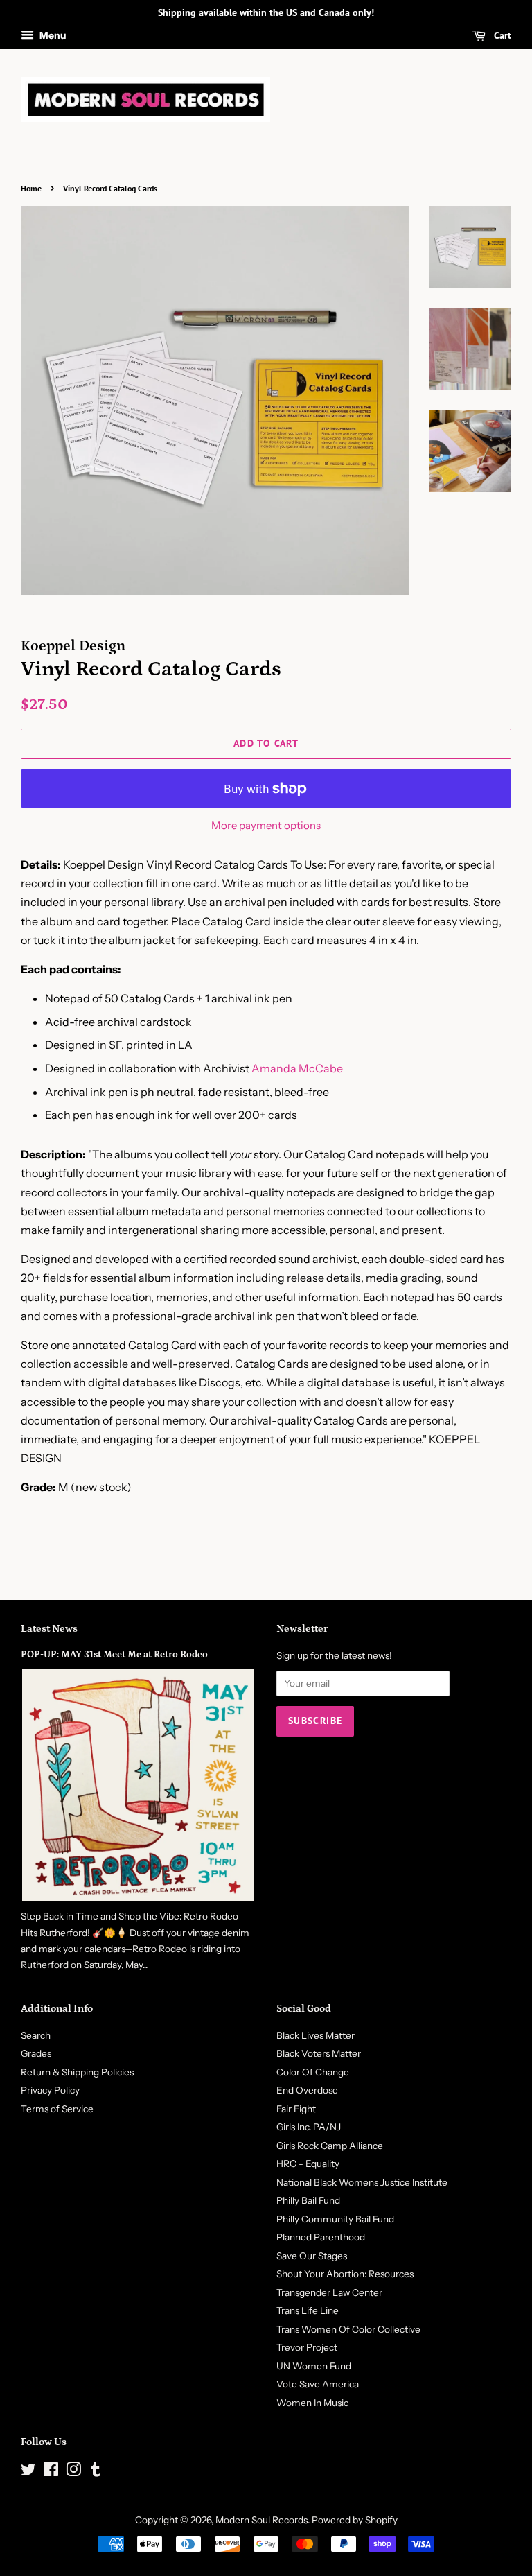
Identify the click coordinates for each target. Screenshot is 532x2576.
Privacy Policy (50, 2090)
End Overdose (307, 2090)
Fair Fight (296, 2109)
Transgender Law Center (329, 2292)
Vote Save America (318, 2384)
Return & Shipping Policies (77, 2072)
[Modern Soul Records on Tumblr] (96, 2472)
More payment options (266, 825)
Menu (52, 35)
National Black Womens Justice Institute (362, 2182)
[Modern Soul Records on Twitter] (28, 2472)
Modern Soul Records (261, 2520)
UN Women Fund (314, 2366)
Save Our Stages (312, 2256)
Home (31, 188)
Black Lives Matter (316, 2035)
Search (36, 2035)
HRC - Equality (308, 2164)
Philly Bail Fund (308, 2200)
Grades (36, 2053)
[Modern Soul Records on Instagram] (73, 2472)
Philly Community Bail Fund (335, 2219)
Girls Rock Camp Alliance (330, 2146)
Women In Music (312, 2403)
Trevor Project (307, 2347)
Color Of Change (313, 2072)
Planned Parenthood (321, 2237)
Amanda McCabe (297, 1068)
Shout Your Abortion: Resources (345, 2274)
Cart (501, 35)
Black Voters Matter (319, 2053)
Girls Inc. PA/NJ (309, 2127)
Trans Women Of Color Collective (348, 2329)
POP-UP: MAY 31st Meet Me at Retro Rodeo (114, 1655)
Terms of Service (57, 2109)
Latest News (49, 1629)
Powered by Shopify (355, 2520)
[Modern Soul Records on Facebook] (51, 2472)
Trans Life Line (308, 2310)
